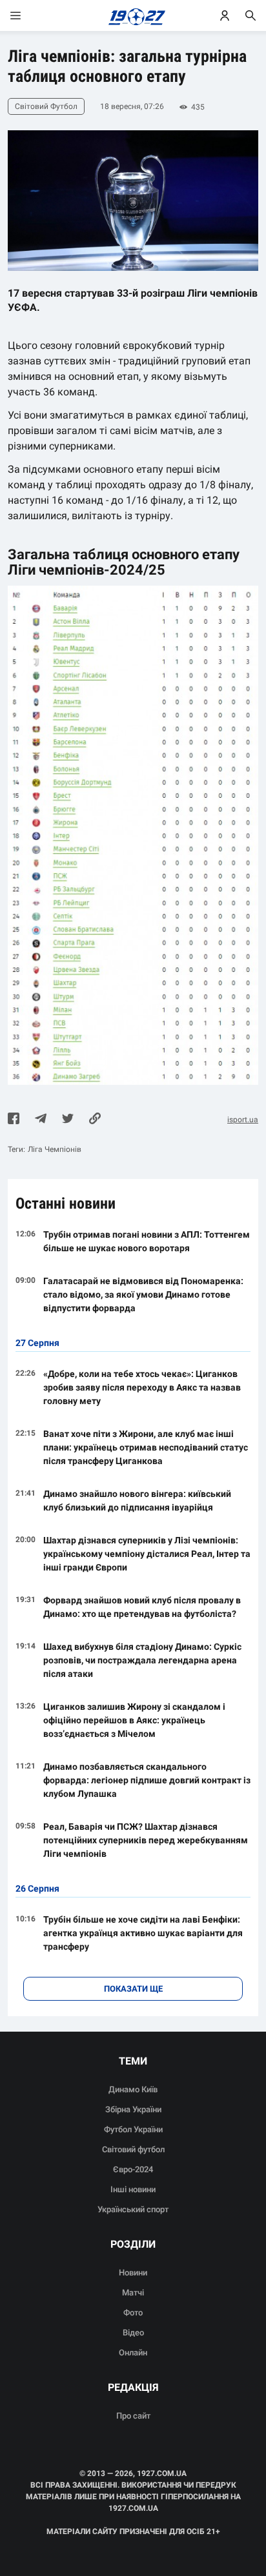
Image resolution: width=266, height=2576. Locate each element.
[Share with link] (95, 1120)
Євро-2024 (133, 2169)
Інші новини (133, 2189)
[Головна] (133, 15)
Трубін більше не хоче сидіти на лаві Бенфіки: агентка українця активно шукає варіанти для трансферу (143, 1933)
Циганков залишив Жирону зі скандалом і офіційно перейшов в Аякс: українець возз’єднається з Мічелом (134, 1720)
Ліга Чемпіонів (55, 1149)
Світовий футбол (133, 2149)
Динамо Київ (133, 2089)
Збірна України (133, 2109)
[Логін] (225, 15)
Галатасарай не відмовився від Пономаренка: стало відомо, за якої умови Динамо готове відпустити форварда (143, 1294)
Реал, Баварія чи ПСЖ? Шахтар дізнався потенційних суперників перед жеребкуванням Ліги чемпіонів (146, 1840)
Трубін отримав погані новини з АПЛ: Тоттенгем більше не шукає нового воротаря (147, 1241)
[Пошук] (251, 15)
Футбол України (133, 2129)
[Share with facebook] (14, 1120)
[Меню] (28, 15)
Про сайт (133, 2416)
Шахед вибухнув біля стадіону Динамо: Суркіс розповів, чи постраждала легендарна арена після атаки (142, 1660)
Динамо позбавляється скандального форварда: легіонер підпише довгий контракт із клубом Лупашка (147, 1780)
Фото (133, 2313)
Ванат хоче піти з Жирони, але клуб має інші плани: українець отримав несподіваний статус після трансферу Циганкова (146, 1447)
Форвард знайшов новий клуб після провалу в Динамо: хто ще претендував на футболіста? (142, 1607)
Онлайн (133, 2353)
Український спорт (133, 2209)
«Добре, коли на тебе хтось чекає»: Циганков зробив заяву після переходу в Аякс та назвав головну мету (142, 1387)
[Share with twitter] (68, 1120)
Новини (133, 2273)
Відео (133, 2333)
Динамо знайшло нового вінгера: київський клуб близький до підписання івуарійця (137, 1501)
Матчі (133, 2293)
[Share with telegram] (41, 1120)
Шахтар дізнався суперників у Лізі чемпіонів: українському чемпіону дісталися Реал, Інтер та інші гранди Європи (147, 1554)
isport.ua (243, 1120)
